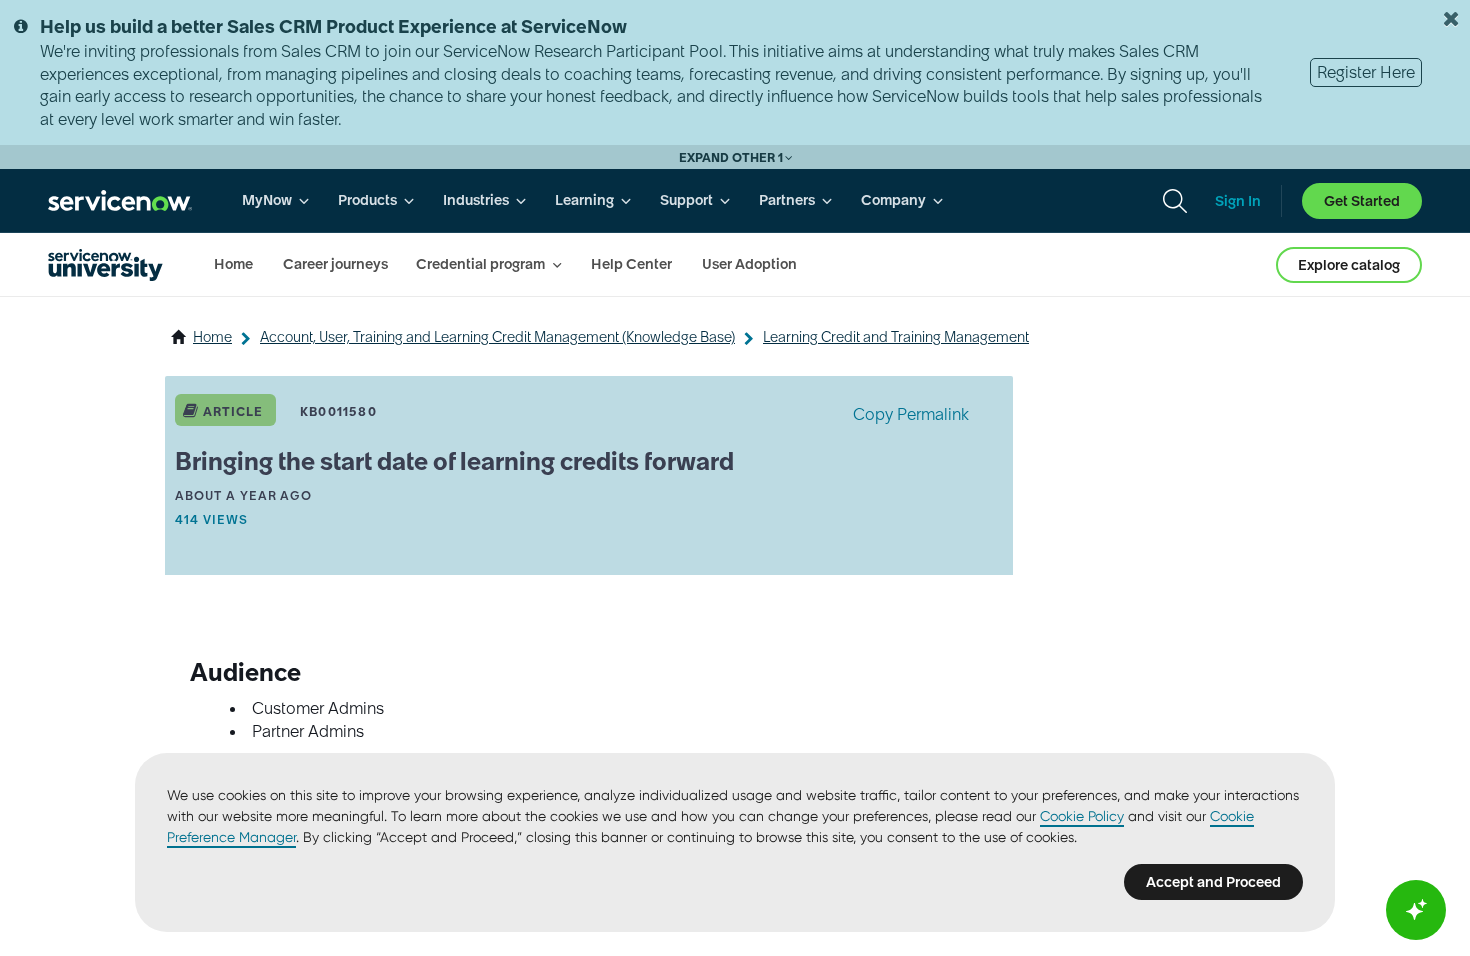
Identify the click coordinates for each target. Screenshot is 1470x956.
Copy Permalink (911, 414)
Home (212, 337)
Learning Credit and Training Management (896, 337)
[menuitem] (276, 200)
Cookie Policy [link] (1082, 816)
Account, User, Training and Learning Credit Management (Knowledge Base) (497, 337)
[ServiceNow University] (105, 265)
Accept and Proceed (1213, 882)
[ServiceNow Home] (120, 200)
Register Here (1366, 72)
